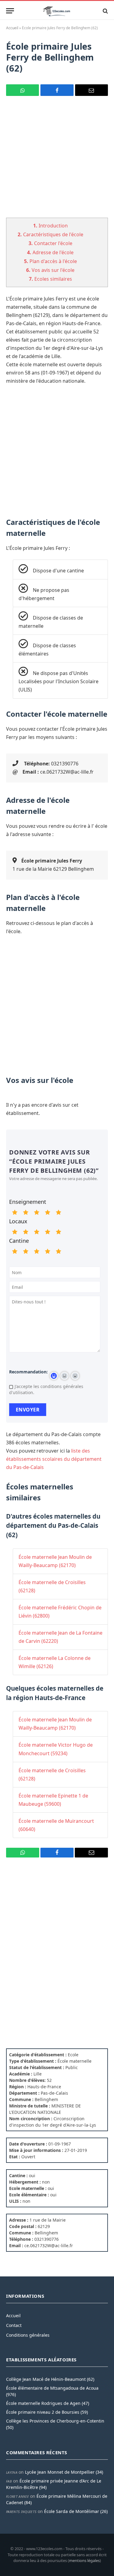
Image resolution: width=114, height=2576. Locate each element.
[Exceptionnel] (58, 1212)
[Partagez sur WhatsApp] (22, 90)
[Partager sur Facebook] (57, 90)
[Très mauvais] (15, 1212)
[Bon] (36, 1212)
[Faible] (26, 1212)
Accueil (12, 28)
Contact (14, 2325)
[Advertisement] (57, 161)
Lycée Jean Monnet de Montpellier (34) (64, 2472)
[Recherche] (105, 11)
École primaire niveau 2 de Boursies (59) (47, 2412)
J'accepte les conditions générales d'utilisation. (46, 1389)
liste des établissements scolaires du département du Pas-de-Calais (54, 1459)
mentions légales (84, 2560)
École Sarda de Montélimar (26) (76, 2511)
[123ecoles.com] (57, 11)
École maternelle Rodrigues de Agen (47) (48, 2403)
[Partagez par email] (92, 90)
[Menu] (10, 11)
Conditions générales (28, 2335)
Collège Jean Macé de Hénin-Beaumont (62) (50, 2379)
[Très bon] (47, 1212)
